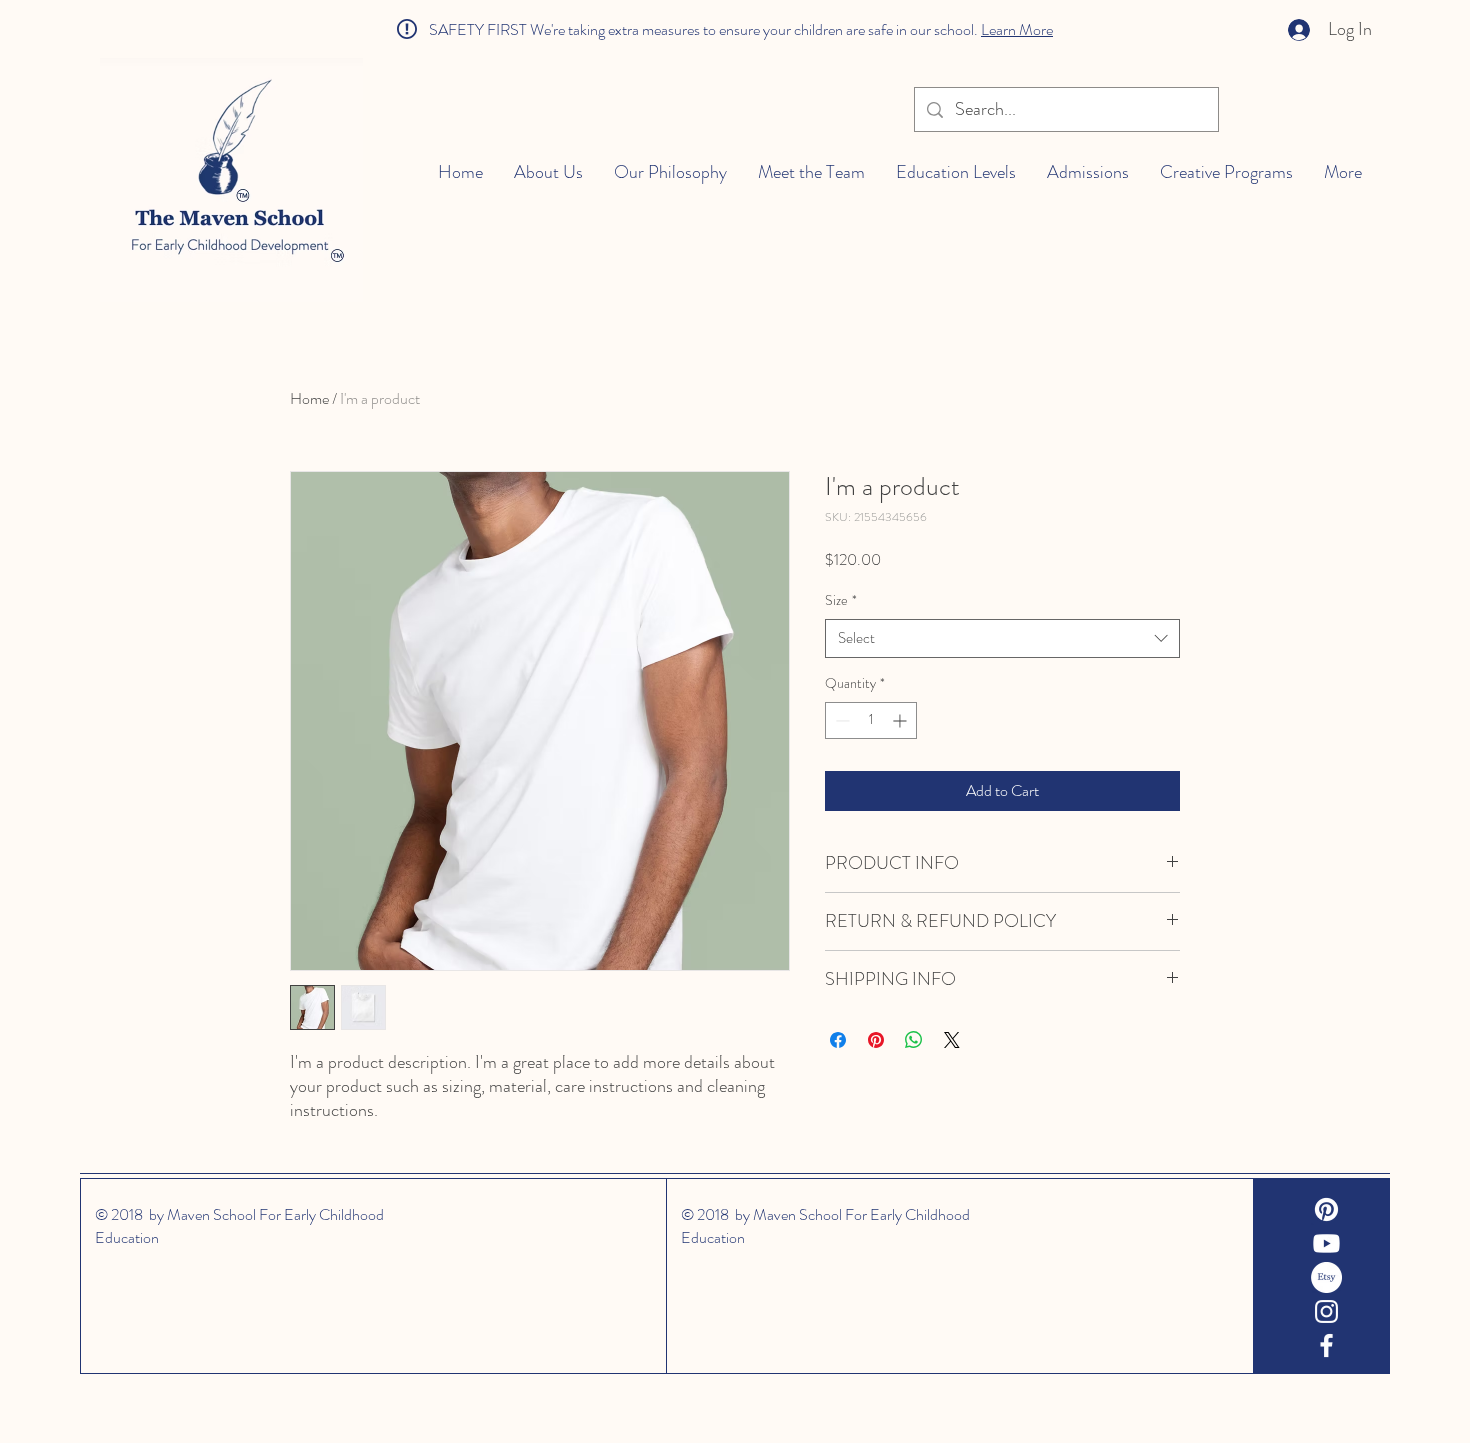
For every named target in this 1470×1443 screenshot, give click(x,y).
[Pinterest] (1326, 1209)
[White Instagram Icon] (1326, 1311)
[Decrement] (840, 720)
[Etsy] (1326, 1277)
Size (841, 600)
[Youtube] (1326, 1243)
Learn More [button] (1017, 29)
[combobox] (1002, 638)
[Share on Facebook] (838, 1040)
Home (309, 398)
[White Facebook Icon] (1326, 1345)
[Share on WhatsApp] (914, 1040)
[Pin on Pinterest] (876, 1040)
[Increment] (901, 720)
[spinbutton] (871, 720)
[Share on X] (952, 1040)
